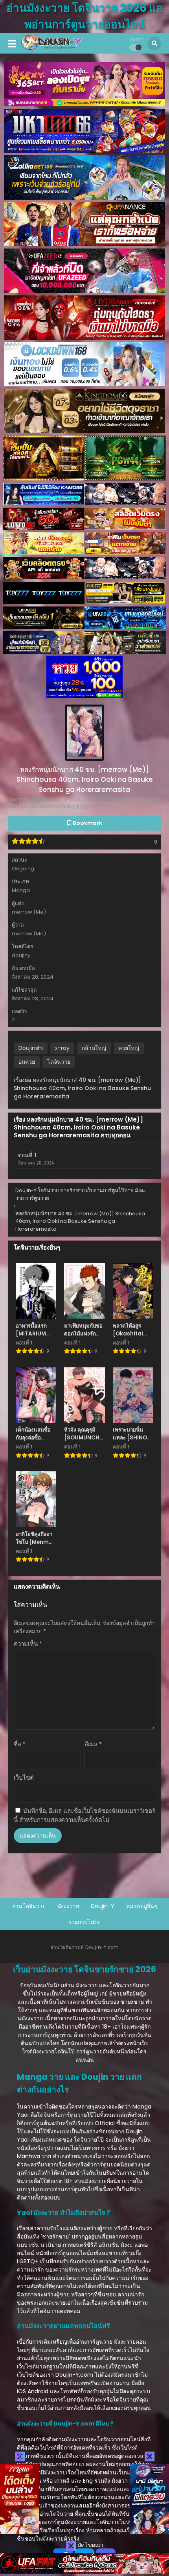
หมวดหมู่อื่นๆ (142, 1906)
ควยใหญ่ (129, 1048)
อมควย (27, 1062)
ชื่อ (20, 1744)
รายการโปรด (84, 1922)
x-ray (62, 1048)
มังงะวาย (68, 1906)
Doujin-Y (103, 1906)
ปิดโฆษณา (90, 2545)
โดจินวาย (59, 1062)
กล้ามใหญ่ (94, 1048)
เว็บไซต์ (24, 1778)
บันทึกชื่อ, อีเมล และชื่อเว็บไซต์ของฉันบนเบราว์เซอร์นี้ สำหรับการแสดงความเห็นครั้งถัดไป (84, 1815)
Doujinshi (31, 1048)
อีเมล (93, 1744)
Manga (21, 890)
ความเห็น (28, 1644)
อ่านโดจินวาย (29, 1906)
